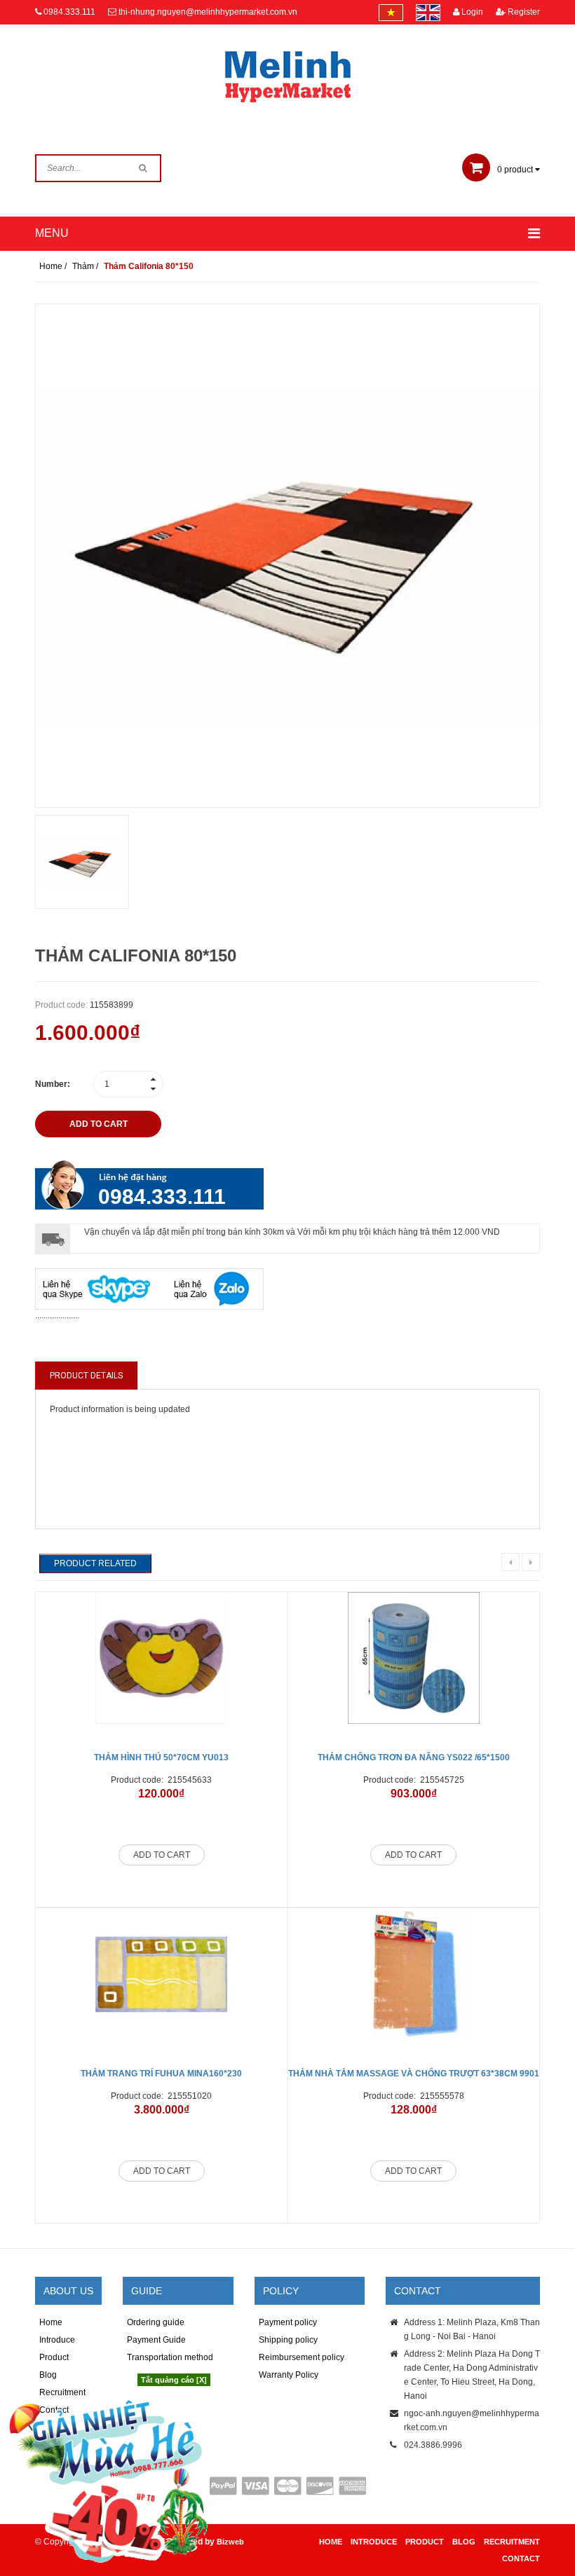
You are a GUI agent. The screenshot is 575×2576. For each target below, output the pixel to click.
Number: (53, 1084)
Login (471, 12)
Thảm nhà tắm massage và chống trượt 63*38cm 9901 (414, 2074)
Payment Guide (156, 2340)
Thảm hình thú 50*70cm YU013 (161, 1758)
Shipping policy (288, 2340)
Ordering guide (156, 2322)
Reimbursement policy (302, 2357)
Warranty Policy (289, 2375)
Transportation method (170, 2357)
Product (54, 2357)
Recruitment (512, 2542)
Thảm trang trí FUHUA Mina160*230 (161, 2074)
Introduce (57, 2340)
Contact (521, 2558)
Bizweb (230, 2542)
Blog (464, 2542)
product (516, 170)
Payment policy (288, 2322)
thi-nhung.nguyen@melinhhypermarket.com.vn (208, 12)
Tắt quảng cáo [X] (174, 2380)
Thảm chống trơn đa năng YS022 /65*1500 (414, 1758)
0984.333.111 (69, 12)
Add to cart (162, 1855)
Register (523, 12)
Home (51, 2322)
